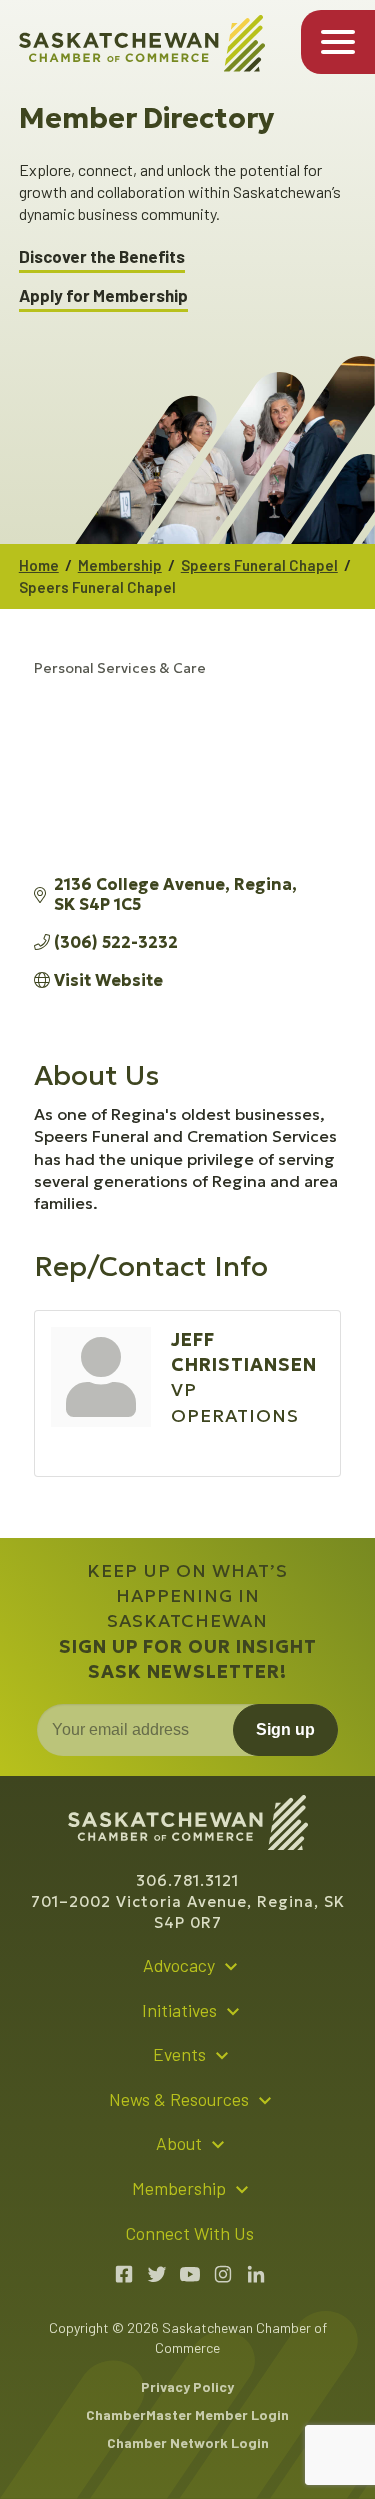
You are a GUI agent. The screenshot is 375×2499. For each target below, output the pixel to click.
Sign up (285, 1729)
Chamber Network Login (188, 2442)
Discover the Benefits (102, 256)
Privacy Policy (187, 2386)
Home (39, 565)
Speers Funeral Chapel (259, 565)
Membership (120, 565)
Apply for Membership (103, 295)
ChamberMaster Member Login (187, 2414)
